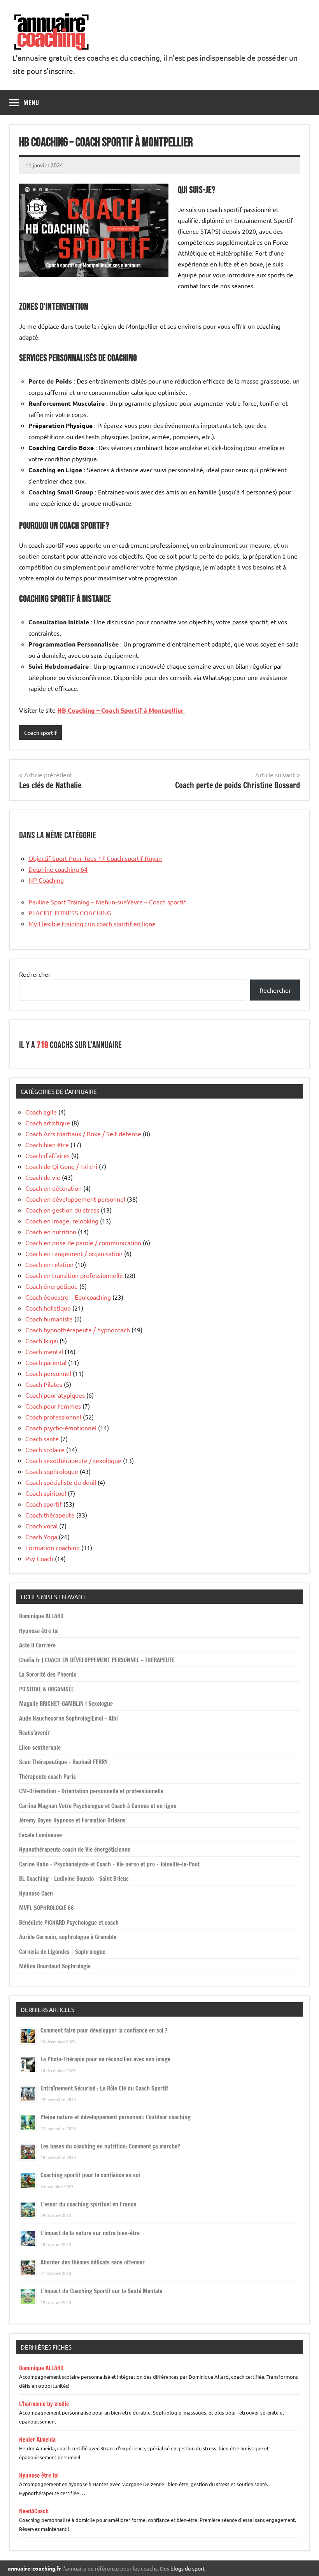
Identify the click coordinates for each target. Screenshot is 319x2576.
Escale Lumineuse (40, 1835)
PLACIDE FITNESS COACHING (70, 913)
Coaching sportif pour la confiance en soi (90, 2175)
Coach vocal (41, 1526)
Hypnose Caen (36, 1893)
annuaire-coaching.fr (34, 2568)
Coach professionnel (53, 1417)
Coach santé (42, 1439)
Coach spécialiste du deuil (61, 1482)
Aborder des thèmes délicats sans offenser (93, 2262)
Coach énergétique (52, 1286)
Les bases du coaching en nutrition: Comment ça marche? (110, 2146)
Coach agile (41, 1112)
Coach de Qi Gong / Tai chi (61, 1166)
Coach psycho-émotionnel (61, 1428)
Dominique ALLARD (41, 1616)
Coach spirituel (46, 1493)
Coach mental (44, 1351)
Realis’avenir (34, 1733)
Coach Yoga (41, 1537)
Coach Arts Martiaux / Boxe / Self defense (83, 1134)
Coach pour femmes (53, 1406)
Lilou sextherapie (40, 1748)
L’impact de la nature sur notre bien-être (90, 2233)
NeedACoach (34, 2511)
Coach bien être (47, 1144)
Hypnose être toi (39, 1631)
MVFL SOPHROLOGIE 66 (46, 1908)
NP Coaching (46, 880)
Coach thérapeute (50, 1515)
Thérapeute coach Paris (47, 1777)
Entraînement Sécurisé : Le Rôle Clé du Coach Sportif (104, 2088)
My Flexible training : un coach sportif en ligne (92, 924)
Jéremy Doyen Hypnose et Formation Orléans (72, 1820)
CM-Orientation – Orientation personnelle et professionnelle (91, 1791)
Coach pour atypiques (55, 1395)
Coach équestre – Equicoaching (68, 1297)
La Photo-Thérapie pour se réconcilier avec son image (105, 2059)
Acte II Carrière (37, 1645)
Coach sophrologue (52, 1471)
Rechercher (35, 974)
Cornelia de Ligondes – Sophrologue (62, 1952)
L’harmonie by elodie (44, 2404)
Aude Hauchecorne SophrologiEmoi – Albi (68, 1718)
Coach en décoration (53, 1188)
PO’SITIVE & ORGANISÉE (46, 1689)
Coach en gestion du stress (62, 1210)
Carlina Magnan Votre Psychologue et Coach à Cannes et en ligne (98, 1806)
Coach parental (46, 1362)
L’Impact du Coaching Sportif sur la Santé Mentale (101, 2291)
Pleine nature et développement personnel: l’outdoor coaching (116, 2117)
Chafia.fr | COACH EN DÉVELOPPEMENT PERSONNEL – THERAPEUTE (97, 1660)
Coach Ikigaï (42, 1341)
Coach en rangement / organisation (74, 1253)
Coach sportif (40, 732)
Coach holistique (48, 1308)
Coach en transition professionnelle (74, 1275)
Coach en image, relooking (62, 1221)
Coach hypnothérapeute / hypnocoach (78, 1330)
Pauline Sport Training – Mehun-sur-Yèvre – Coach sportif (107, 902)
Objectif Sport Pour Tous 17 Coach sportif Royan (95, 858)
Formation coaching (53, 1547)
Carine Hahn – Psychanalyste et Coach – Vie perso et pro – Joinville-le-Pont (109, 1864)
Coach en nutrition (51, 1232)
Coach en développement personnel (75, 1199)
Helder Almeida (37, 2440)
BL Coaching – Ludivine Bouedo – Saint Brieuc (74, 1879)
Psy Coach (39, 1558)
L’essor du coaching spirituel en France (88, 2204)
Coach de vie (43, 1177)
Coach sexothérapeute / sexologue (73, 1460)
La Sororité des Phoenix (48, 1674)
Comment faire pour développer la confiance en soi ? (104, 2030)
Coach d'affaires (47, 1155)
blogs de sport (188, 2568)
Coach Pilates (44, 1384)
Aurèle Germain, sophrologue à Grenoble (68, 1937)
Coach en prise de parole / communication (83, 1242)
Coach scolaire (45, 1449)
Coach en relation (49, 1264)
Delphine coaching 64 (58, 869)
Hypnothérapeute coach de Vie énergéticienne (75, 1850)
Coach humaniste (49, 1319)
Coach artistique (48, 1123)
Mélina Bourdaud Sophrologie (55, 1966)
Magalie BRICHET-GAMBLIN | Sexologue (66, 1704)
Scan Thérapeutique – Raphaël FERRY (63, 1762)
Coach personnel (48, 1373)
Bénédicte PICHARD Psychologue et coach (69, 1923)
